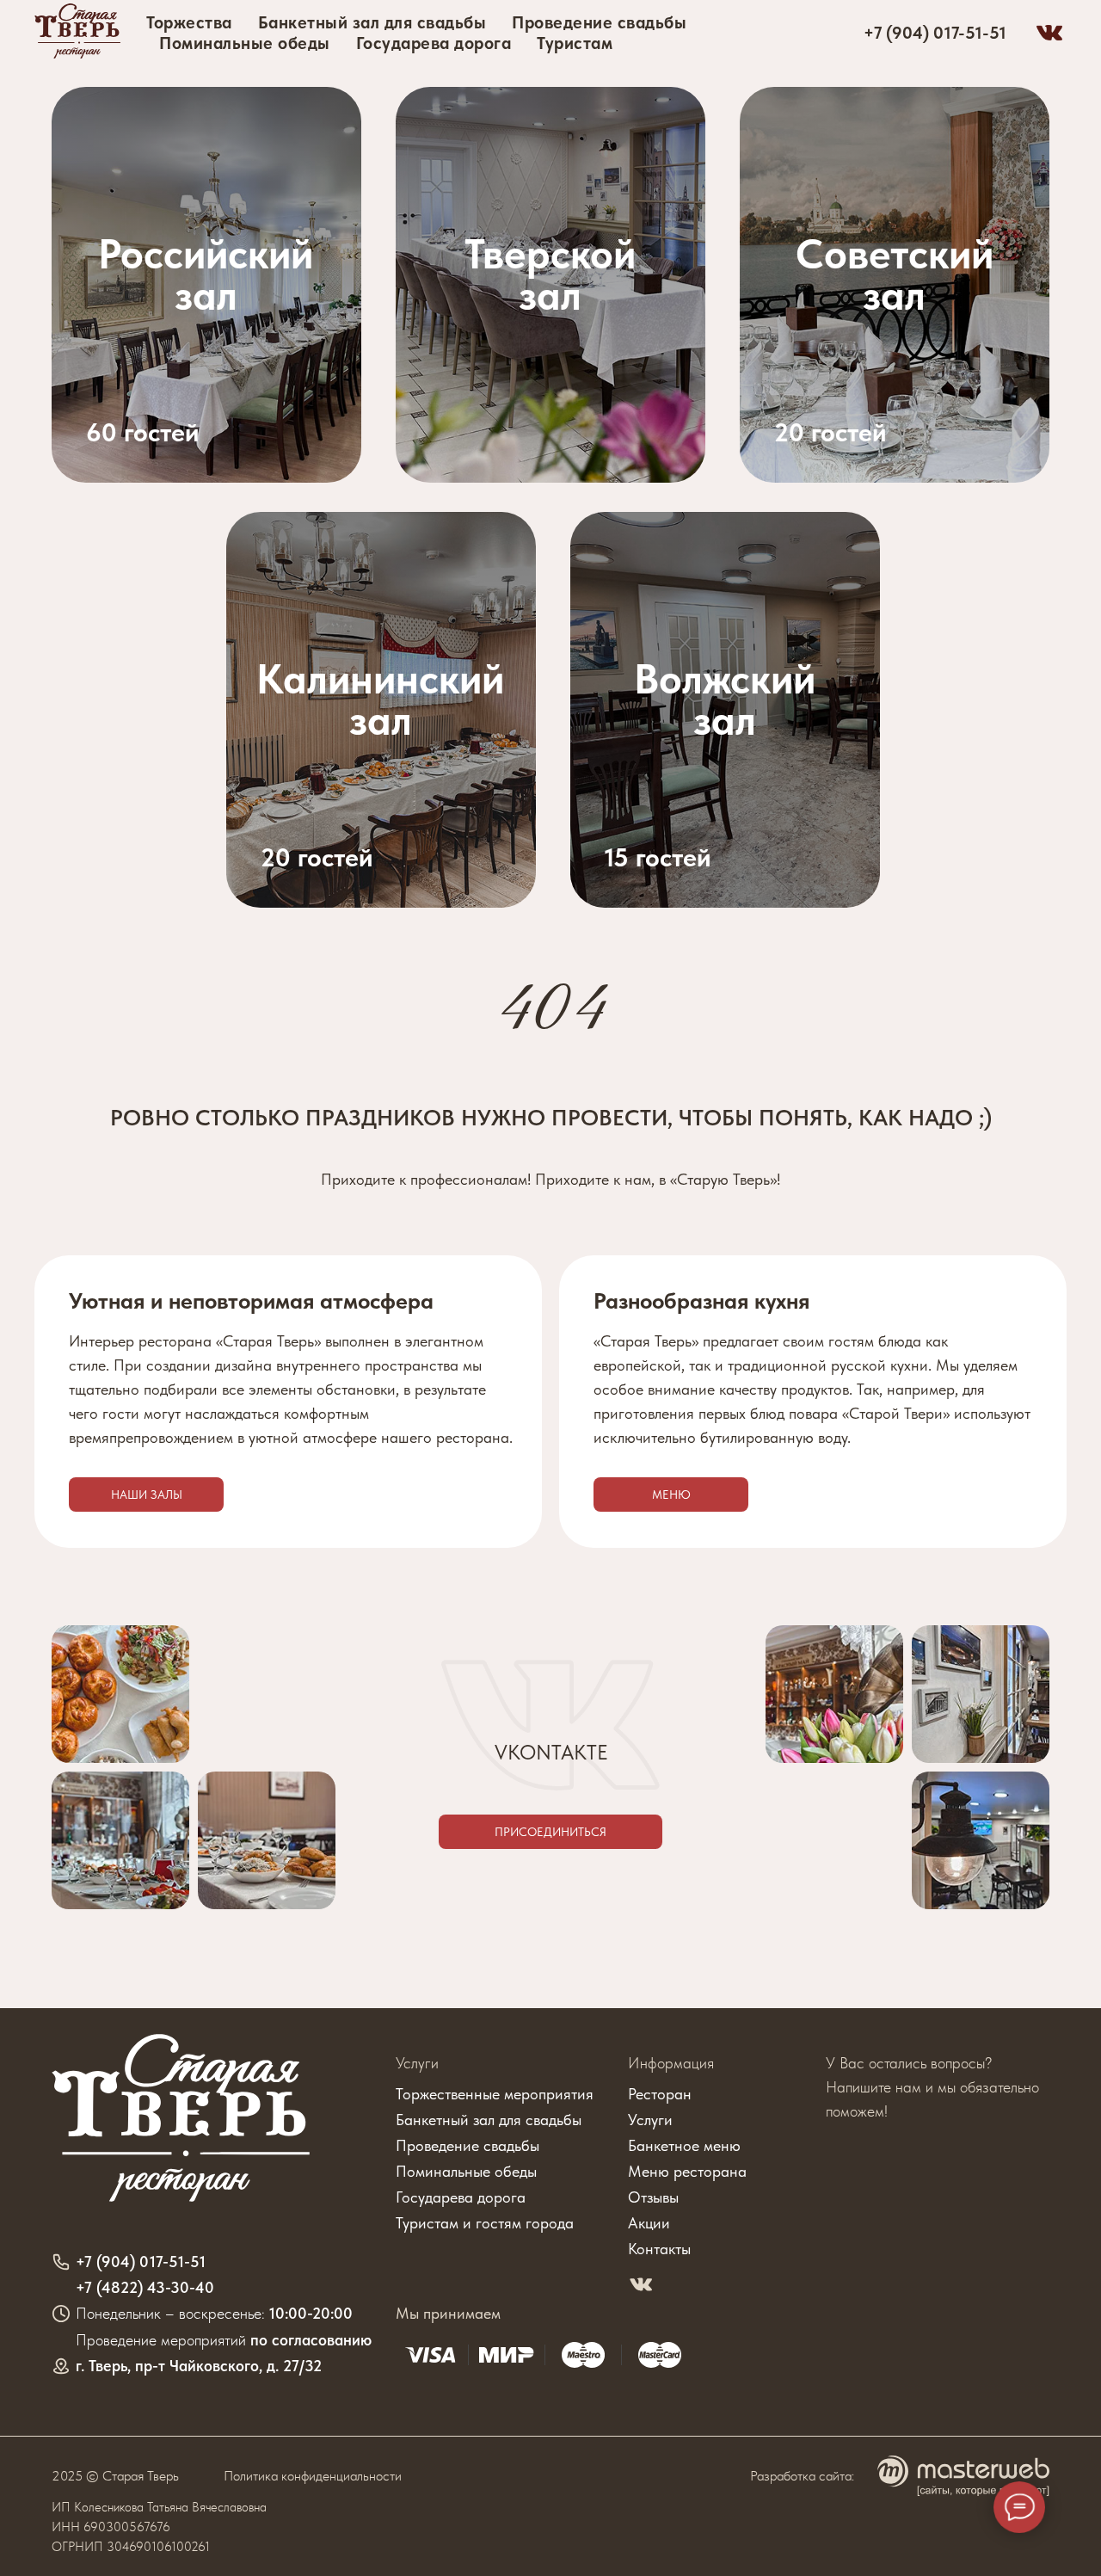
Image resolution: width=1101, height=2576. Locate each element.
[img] (895, 285)
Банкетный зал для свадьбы (372, 22)
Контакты (659, 2249)
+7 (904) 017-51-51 (935, 33)
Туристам (575, 43)
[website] (1049, 33)
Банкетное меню (684, 2145)
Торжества (189, 22)
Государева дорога (434, 43)
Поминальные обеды (245, 43)
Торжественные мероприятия (495, 2094)
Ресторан (660, 2094)
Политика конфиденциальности (313, 2476)
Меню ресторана (687, 2171)
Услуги (417, 2063)
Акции (649, 2223)
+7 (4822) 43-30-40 (145, 2287)
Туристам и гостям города (485, 2223)
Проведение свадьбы (599, 22)
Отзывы (653, 2197)
